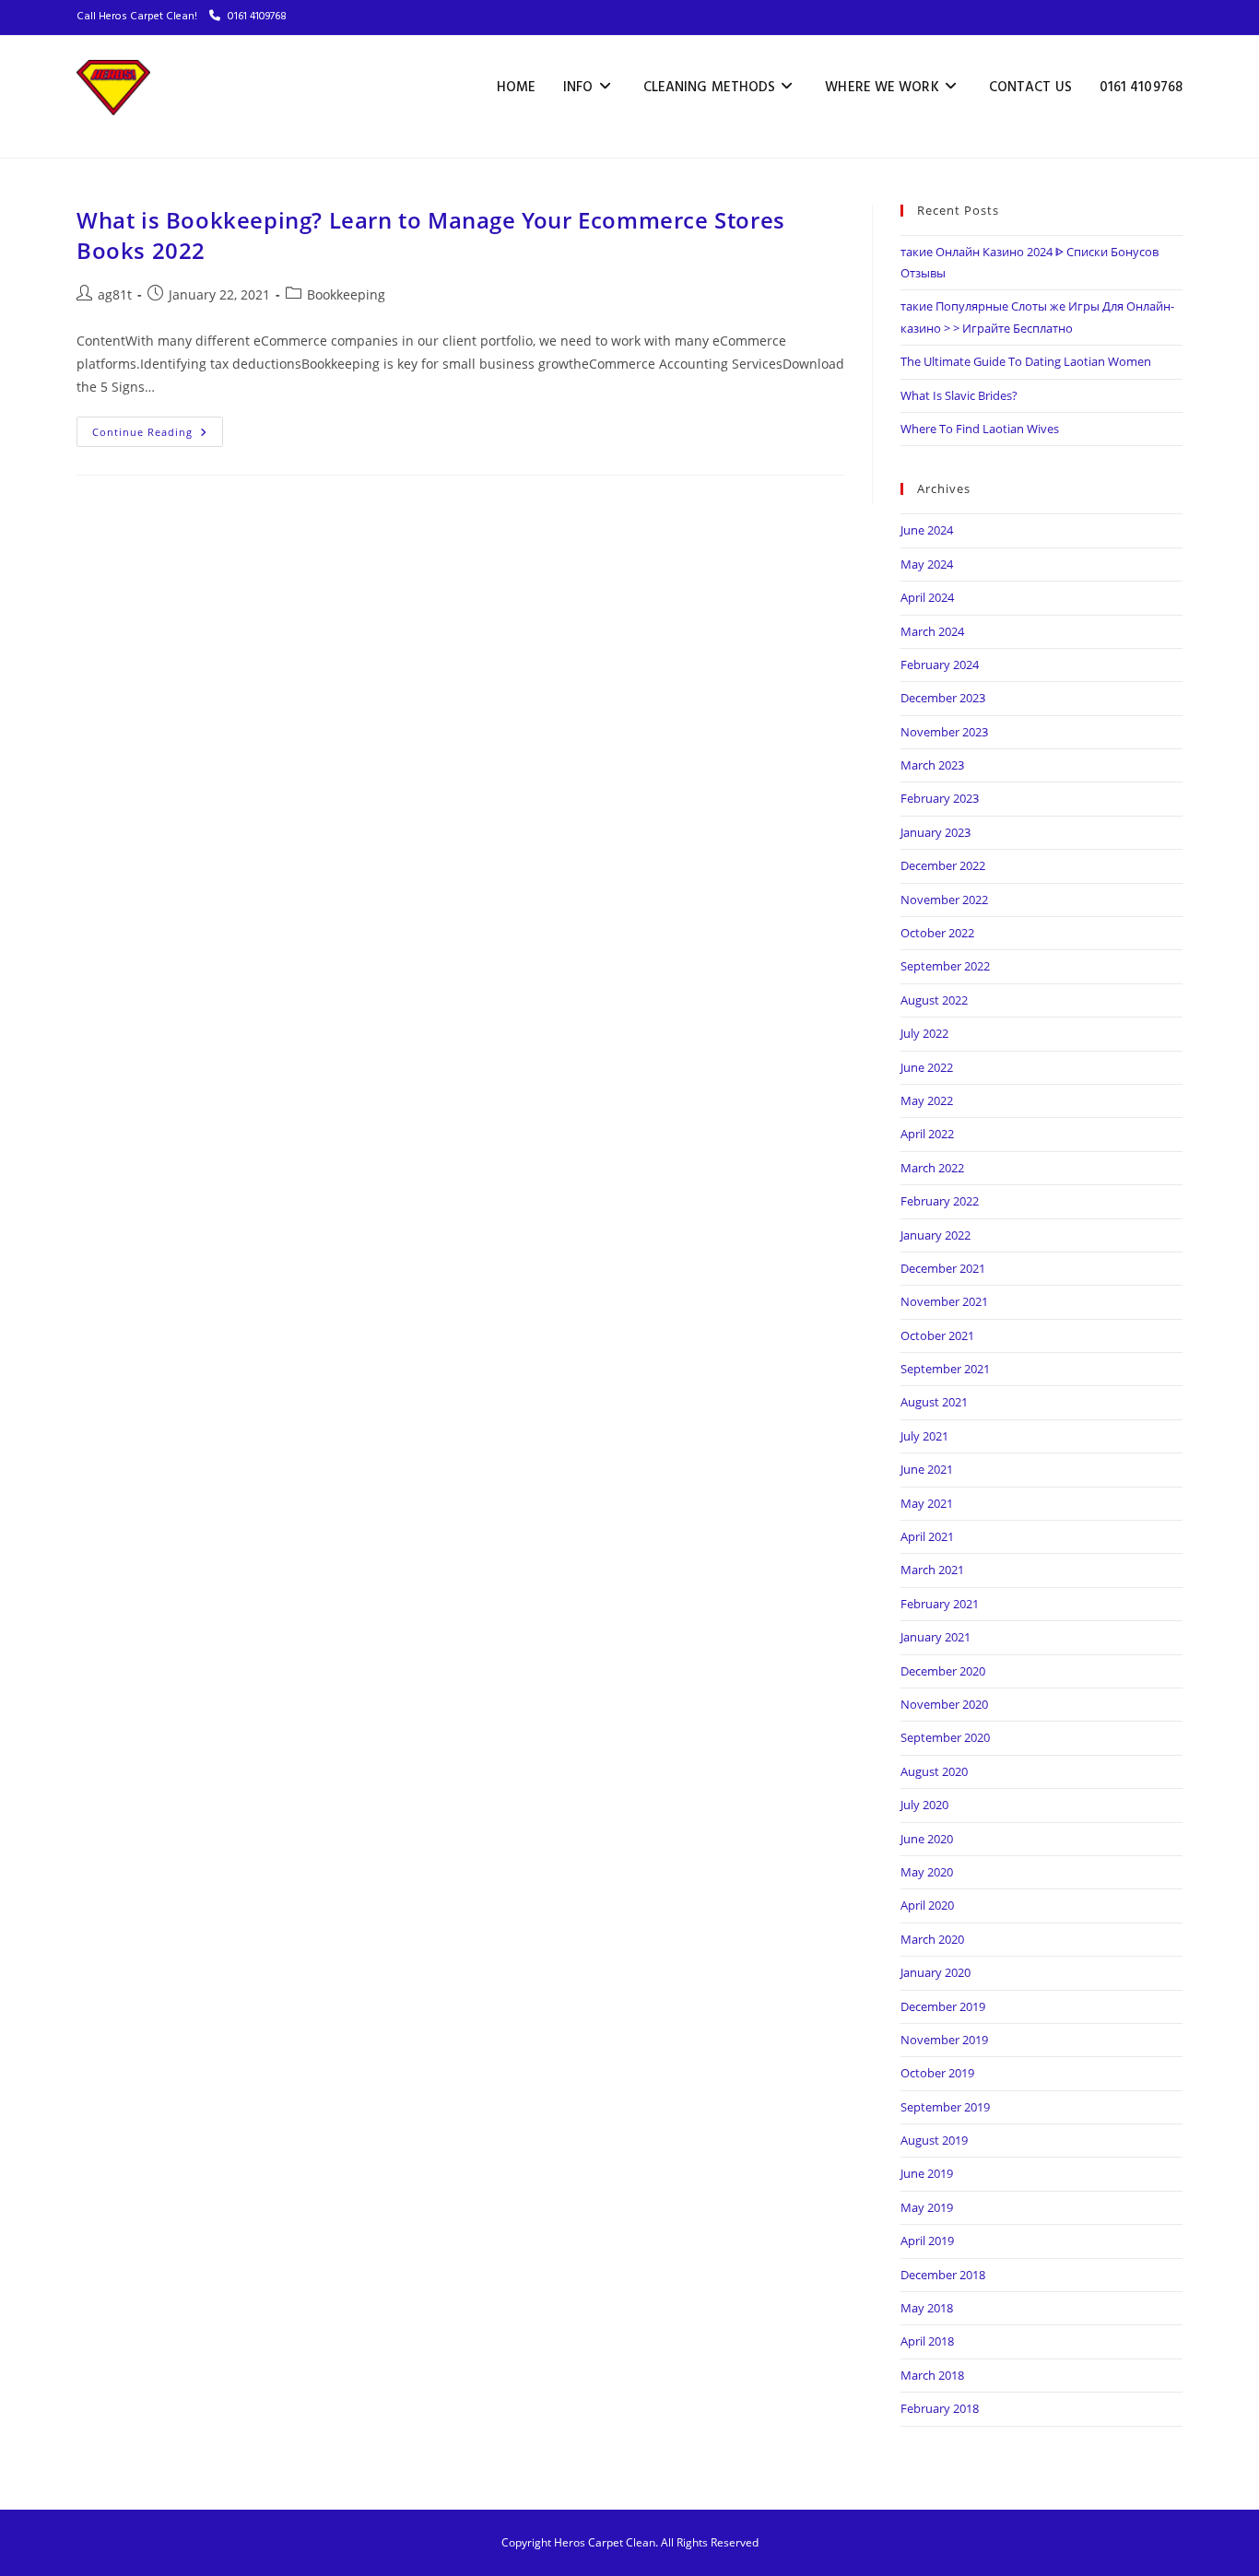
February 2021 (940, 1604)
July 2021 (924, 1436)
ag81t (115, 294)
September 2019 (945, 2107)
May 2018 (927, 2308)
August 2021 (934, 1402)
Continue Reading (158, 428)
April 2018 (927, 2341)
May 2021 (927, 1503)
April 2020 (927, 1905)
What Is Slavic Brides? (959, 395)
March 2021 (932, 1570)
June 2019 (927, 2173)
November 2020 (944, 1704)
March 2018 (932, 2375)
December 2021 (943, 1268)
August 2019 (934, 2140)
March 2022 (932, 1168)
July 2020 (924, 1805)
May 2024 (927, 564)
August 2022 (934, 1000)
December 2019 (943, 2006)
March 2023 (932, 765)
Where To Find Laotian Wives (980, 429)
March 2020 (932, 1939)
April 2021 (927, 1536)
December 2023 (943, 698)
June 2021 (927, 1469)
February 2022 (940, 1201)
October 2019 (937, 2073)
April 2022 (927, 1134)
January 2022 (935, 1235)
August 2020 (934, 1771)
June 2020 (927, 1839)
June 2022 (927, 1067)
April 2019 (927, 2241)
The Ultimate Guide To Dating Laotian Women (1026, 361)
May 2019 (927, 2207)
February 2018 (940, 2408)
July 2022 (924, 1033)
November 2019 (944, 2040)
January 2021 (935, 1637)
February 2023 (940, 798)
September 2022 (945, 966)
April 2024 (927, 597)
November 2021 (944, 1301)
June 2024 (927, 530)
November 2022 (944, 900)
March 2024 (932, 631)
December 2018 (943, 2275)
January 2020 (935, 1972)
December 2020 (943, 1671)
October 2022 (937, 933)
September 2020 (945, 1737)
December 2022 (943, 865)
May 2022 (927, 1100)
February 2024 (940, 665)
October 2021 (937, 1335)
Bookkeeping (346, 294)
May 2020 (927, 1872)
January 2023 (935, 832)
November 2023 (944, 732)
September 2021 (945, 1369)
